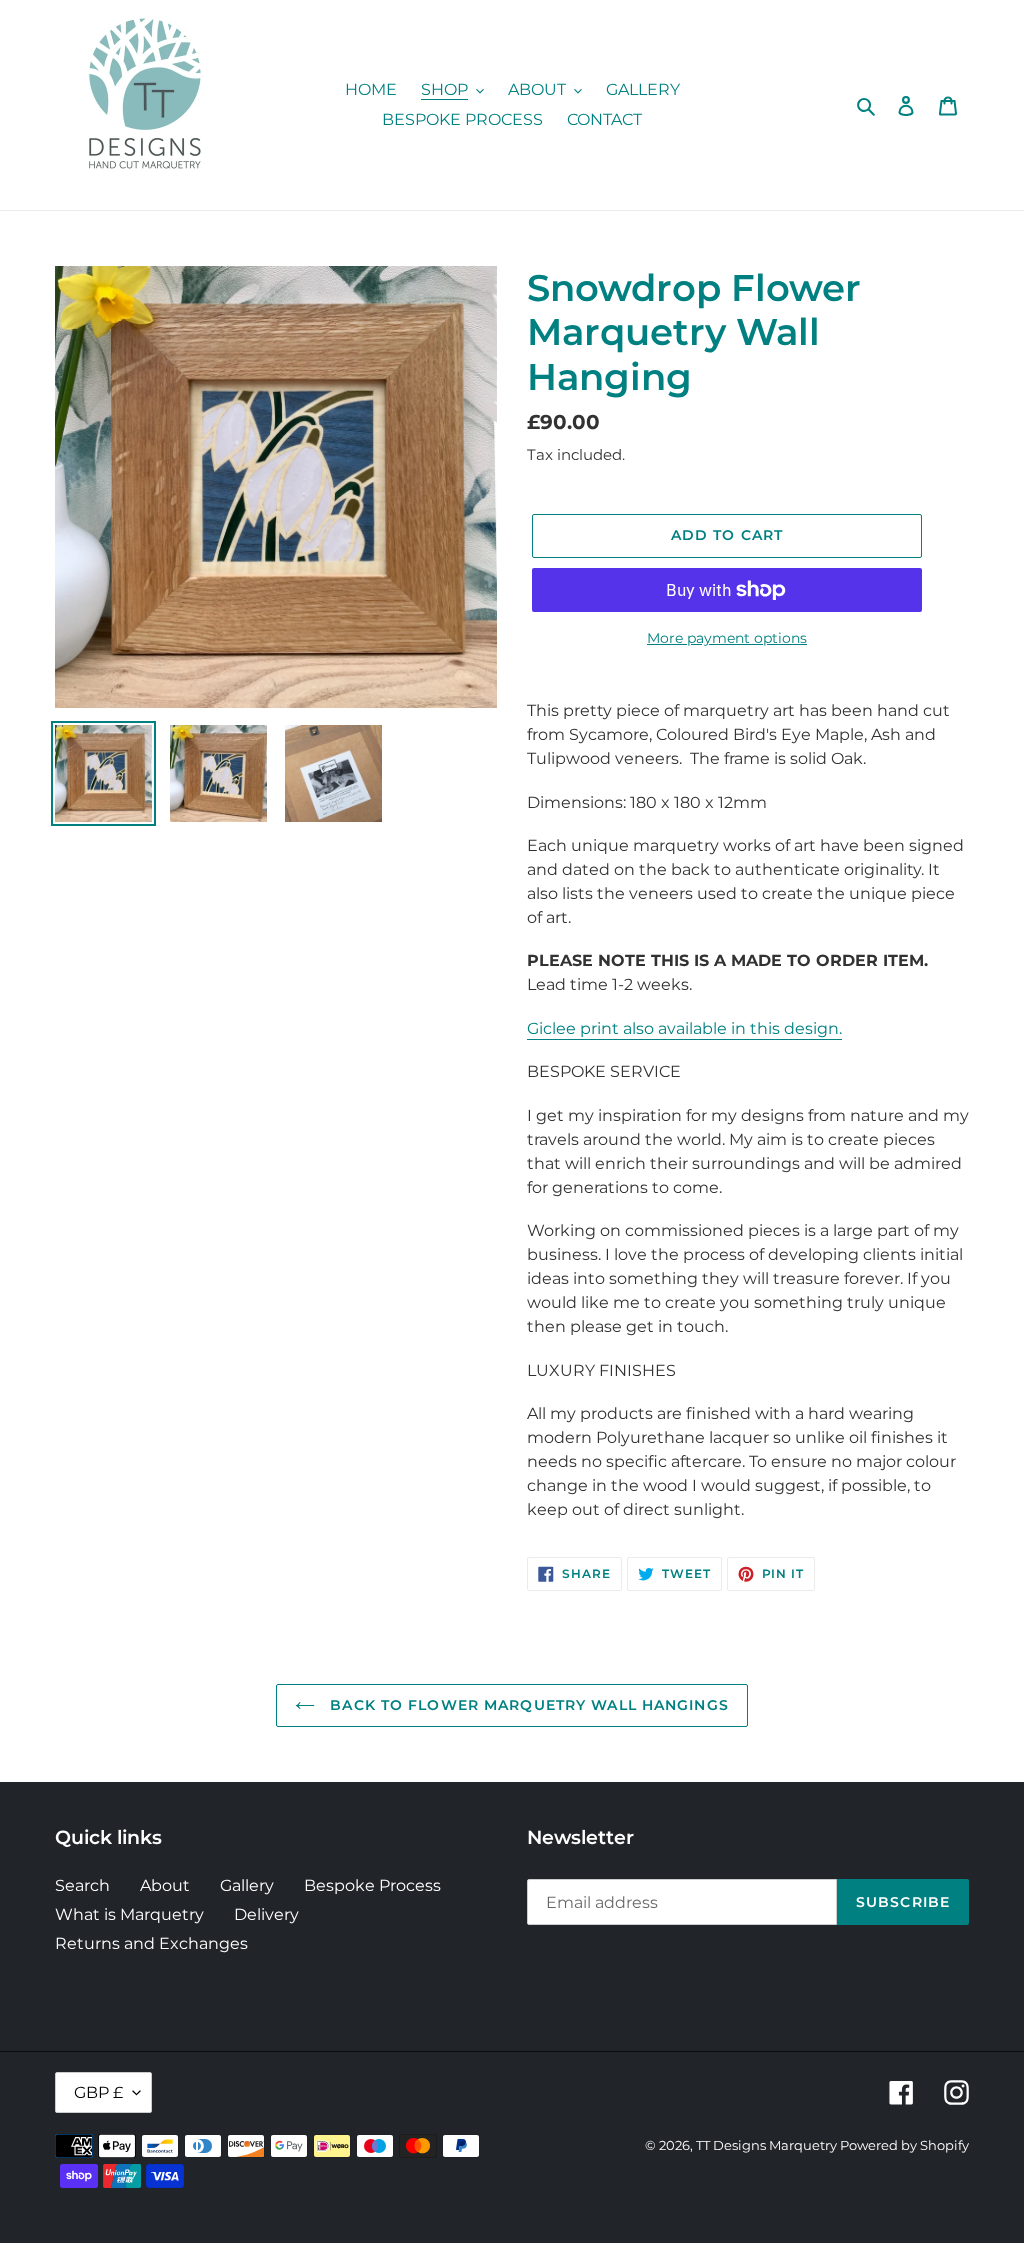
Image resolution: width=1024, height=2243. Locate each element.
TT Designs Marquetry (768, 2145)
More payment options (727, 638)
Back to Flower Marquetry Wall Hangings (527, 1705)
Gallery (247, 1885)
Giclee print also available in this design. (684, 1028)
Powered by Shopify (904, 2145)
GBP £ (98, 2092)
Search (82, 1885)
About (165, 1885)
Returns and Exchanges (151, 1943)
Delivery (266, 1914)
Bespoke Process (372, 1885)
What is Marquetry (129, 1914)
